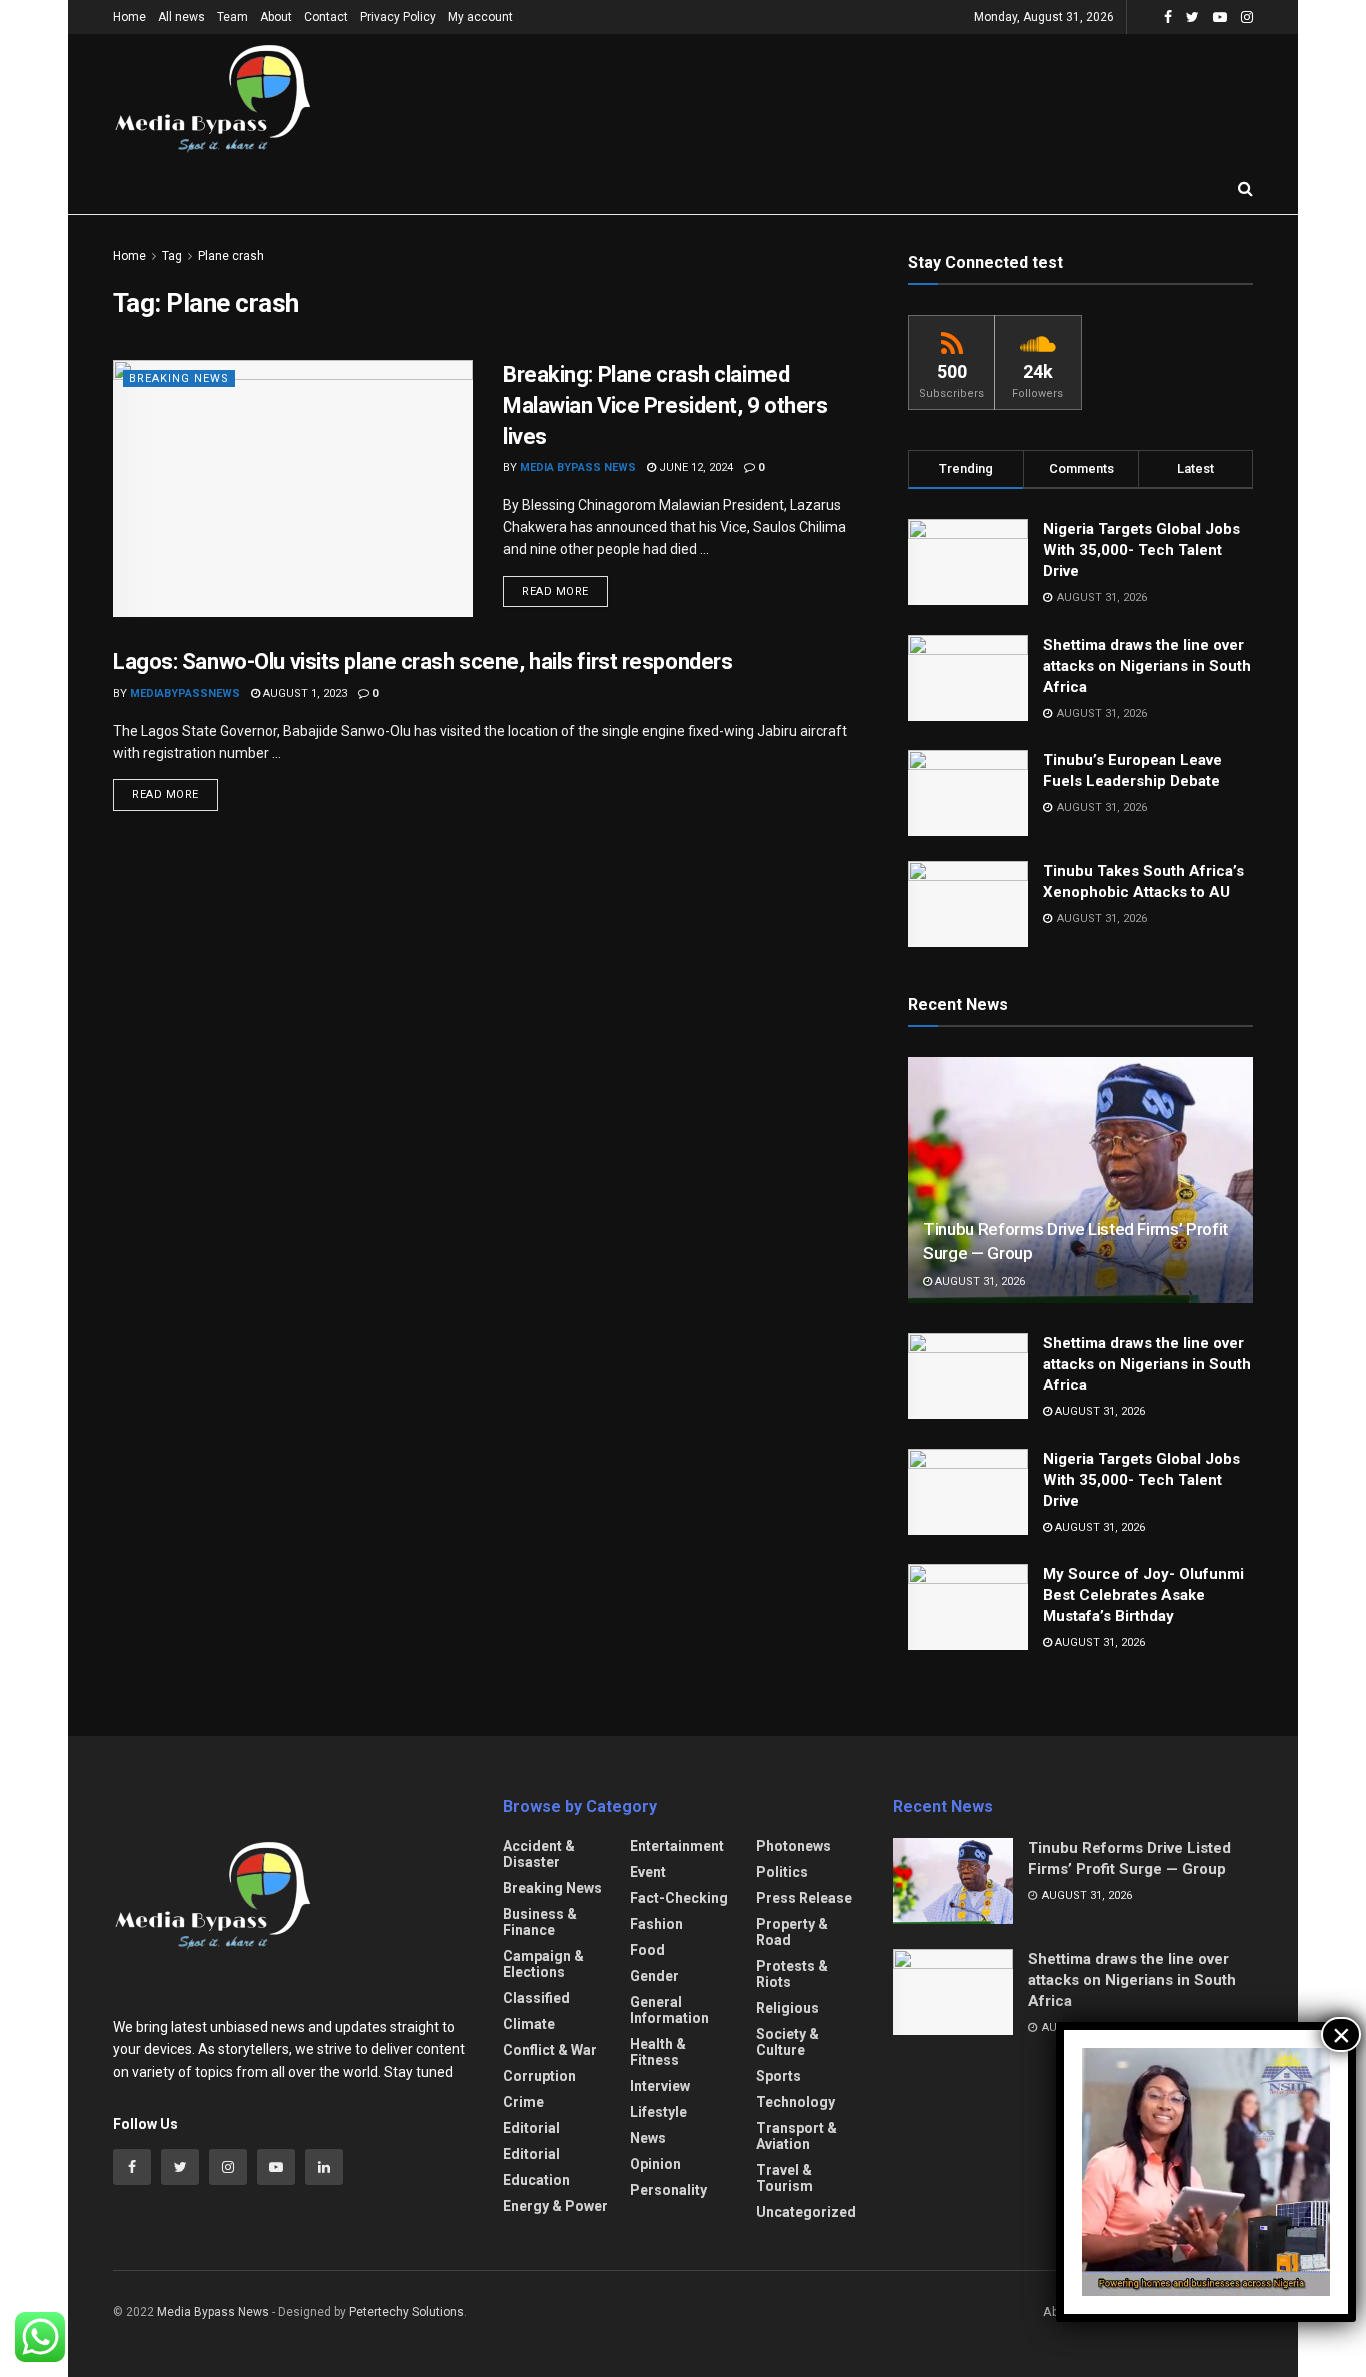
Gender (654, 1976)
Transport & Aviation (796, 2136)
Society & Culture (787, 2042)
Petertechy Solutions (406, 2312)
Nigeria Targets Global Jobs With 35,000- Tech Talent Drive (1141, 550)
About (276, 17)
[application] (1206, 2172)
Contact (326, 17)
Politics (782, 1872)
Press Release (804, 1898)
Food (647, 1950)
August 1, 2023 (303, 693)
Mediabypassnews (185, 693)
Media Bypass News (578, 467)
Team (232, 17)
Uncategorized (806, 2212)
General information (669, 2010)
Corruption (539, 2076)
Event (648, 1872)
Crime (523, 2102)
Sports (778, 2076)
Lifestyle (658, 2112)
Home (129, 17)
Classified (536, 1998)
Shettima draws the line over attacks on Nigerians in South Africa (1147, 666)
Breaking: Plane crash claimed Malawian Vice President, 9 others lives (665, 405)
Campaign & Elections (543, 1964)
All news (181, 17)
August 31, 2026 (978, 1281)
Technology (795, 2102)
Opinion (655, 2164)
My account (480, 17)
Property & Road (792, 1932)
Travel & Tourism (784, 2178)
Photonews (793, 1846)
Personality (668, 2190)
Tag (172, 256)
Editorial (531, 2128)
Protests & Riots (792, 1974)
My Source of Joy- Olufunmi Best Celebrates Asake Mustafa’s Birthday (1143, 1595)
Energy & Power (555, 2206)
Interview (660, 2086)
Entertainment (677, 1846)
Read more (555, 591)
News (648, 2138)
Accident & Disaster (539, 1854)
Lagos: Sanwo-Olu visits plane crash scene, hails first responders (422, 661)
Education (536, 2180)
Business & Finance (540, 1922)
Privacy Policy (398, 17)
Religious (787, 2008)
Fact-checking (679, 1898)
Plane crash (231, 256)
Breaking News (179, 378)
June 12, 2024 (694, 467)
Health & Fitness (658, 2052)
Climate (529, 2024)
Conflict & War (550, 2050)
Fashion (656, 1924)
